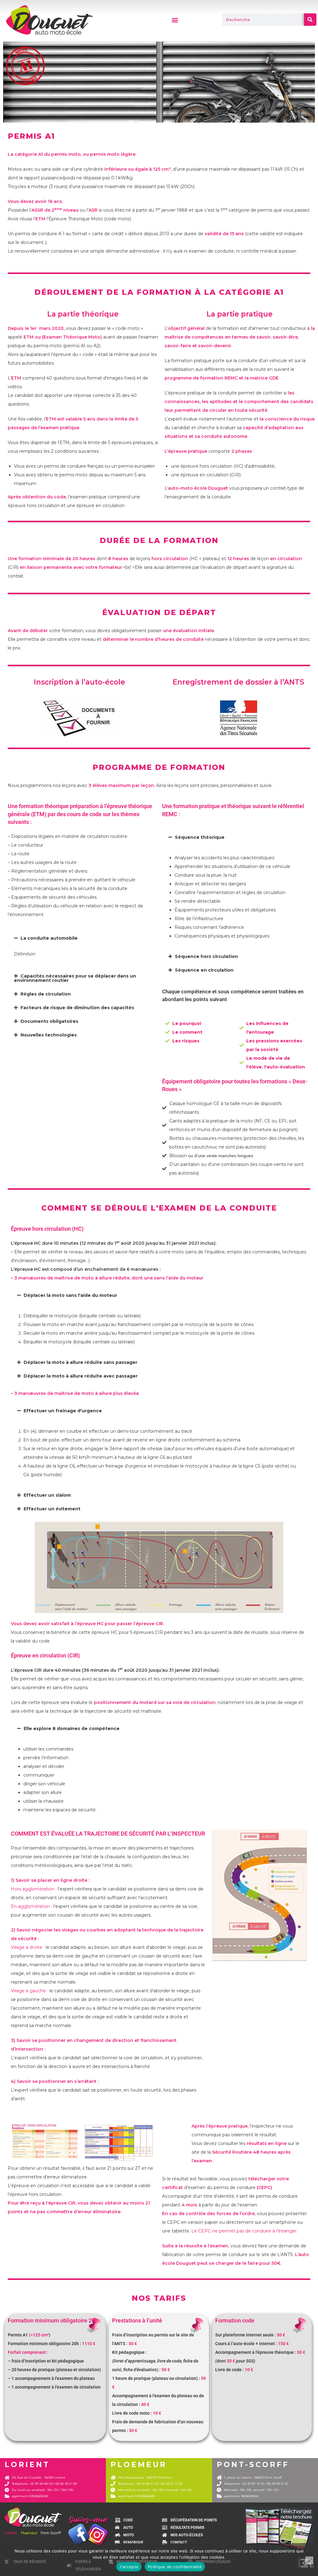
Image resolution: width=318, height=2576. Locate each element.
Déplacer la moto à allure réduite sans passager (80, 1362)
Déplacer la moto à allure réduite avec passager (81, 1376)
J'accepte (129, 2567)
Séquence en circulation (204, 970)
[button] (175, 20)
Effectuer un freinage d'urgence (63, 1411)
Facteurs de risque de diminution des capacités (77, 1008)
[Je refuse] (309, 2560)
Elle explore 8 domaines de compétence (72, 1729)
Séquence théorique (200, 837)
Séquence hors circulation (206, 956)
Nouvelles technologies (49, 1035)
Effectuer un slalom (47, 1495)
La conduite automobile (49, 938)
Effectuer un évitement (52, 1509)
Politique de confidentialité (175, 2567)
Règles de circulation (46, 994)
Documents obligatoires (49, 1021)
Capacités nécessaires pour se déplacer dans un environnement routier (75, 978)
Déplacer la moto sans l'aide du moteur (70, 1295)
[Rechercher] (310, 20)
